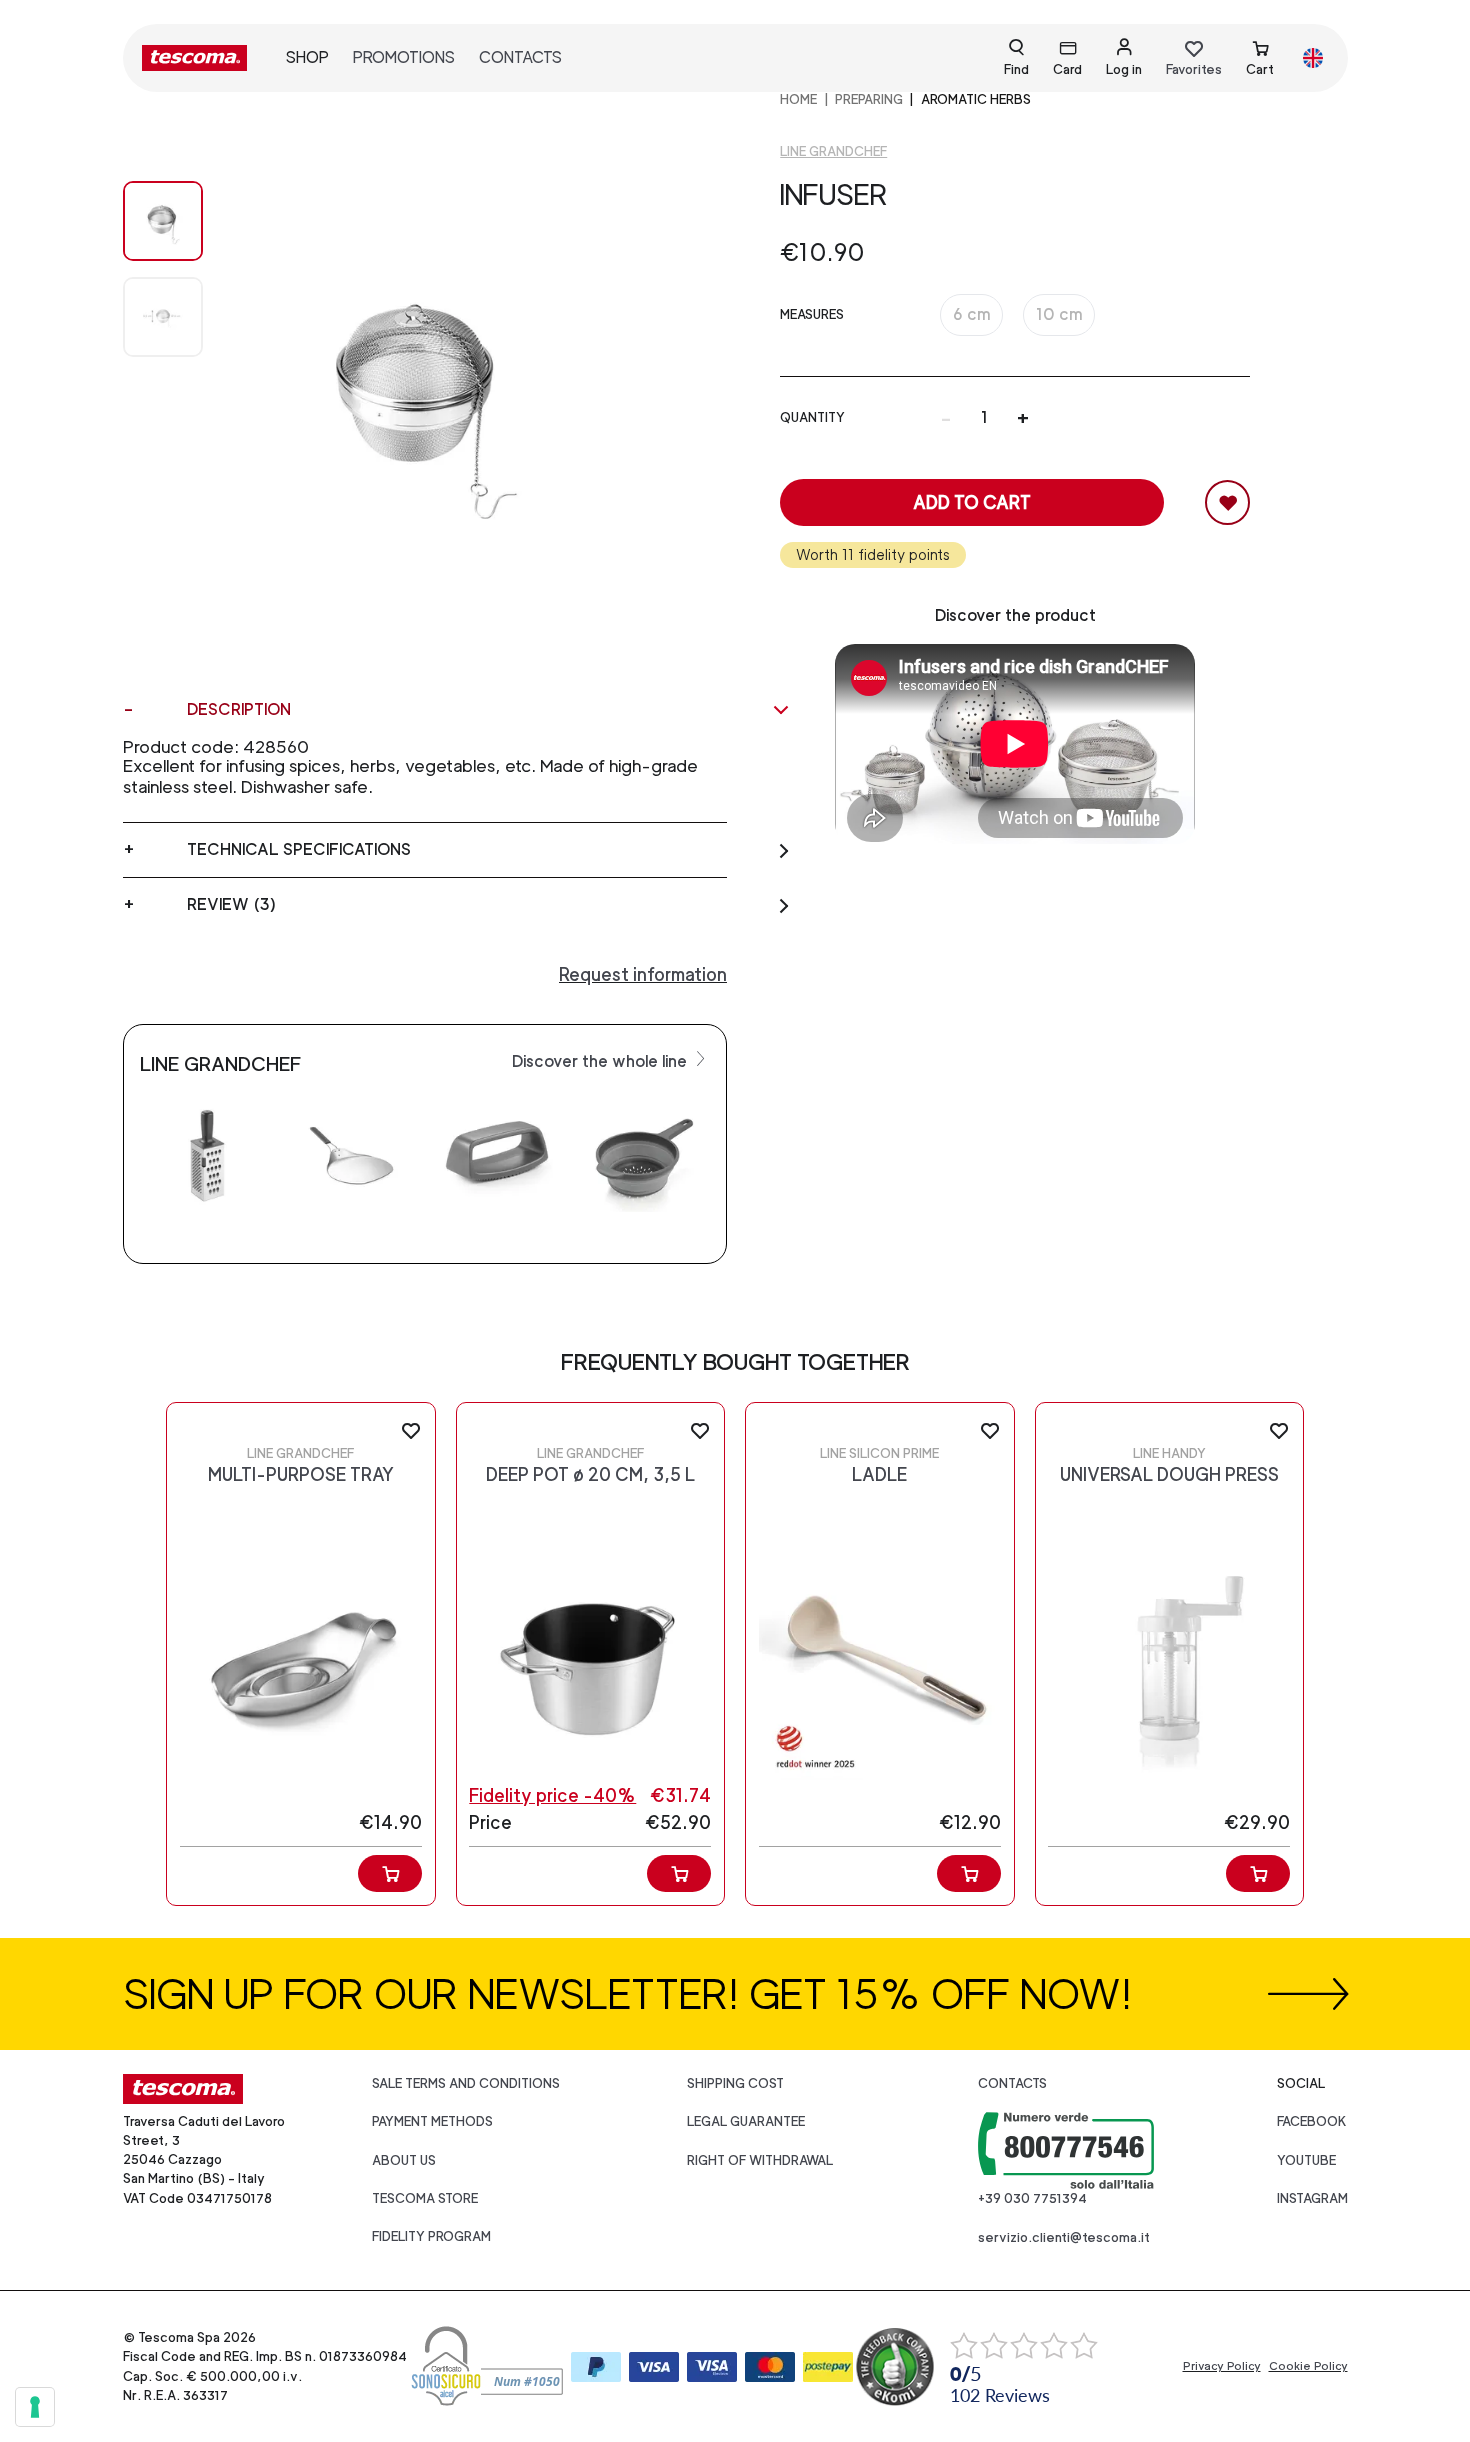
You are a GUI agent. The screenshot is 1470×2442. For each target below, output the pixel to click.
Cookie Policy (1308, 2366)
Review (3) (231, 904)
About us (404, 2160)
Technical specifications (299, 849)
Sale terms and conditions (466, 2083)
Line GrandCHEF (833, 151)
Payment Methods (432, 2121)
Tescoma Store (425, 2198)
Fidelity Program (431, 2236)
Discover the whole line (601, 1061)
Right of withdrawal (760, 2160)
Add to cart (972, 502)
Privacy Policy (1222, 2366)
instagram (1312, 2198)
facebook (1312, 2121)
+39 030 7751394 (1032, 2198)
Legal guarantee (746, 2121)
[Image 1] (163, 317)
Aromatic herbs (976, 99)
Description (239, 709)
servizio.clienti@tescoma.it (1064, 2237)
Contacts (520, 57)
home (798, 99)
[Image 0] (163, 221)
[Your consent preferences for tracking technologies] (35, 2407)
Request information (643, 974)
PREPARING (869, 99)
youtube (1306, 2160)
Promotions (404, 57)
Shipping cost (735, 2083)
